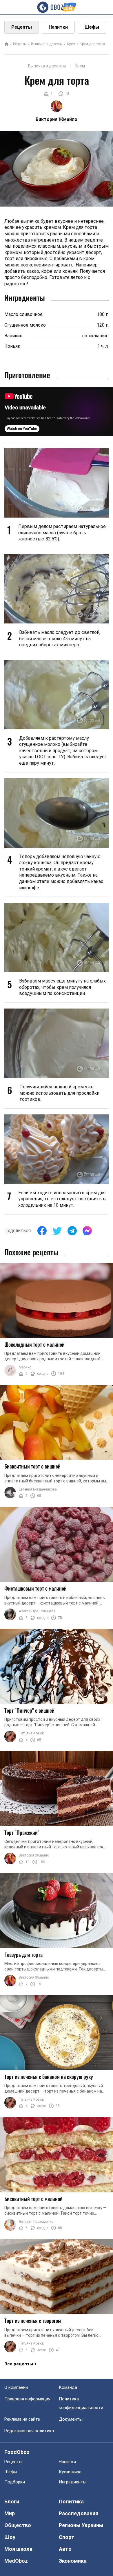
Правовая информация (27, 2399)
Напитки (58, 27)
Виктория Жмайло (34, 1855)
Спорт (67, 2537)
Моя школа (18, 2549)
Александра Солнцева (37, 1611)
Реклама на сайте (22, 2419)
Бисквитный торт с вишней (32, 1466)
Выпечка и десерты (47, 44)
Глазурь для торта (23, 1955)
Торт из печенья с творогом (33, 2321)
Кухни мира (70, 2472)
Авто (65, 2549)
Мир (10, 2513)
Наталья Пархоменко (36, 2222)
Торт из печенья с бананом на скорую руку (49, 2077)
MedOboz (16, 2561)
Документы (71, 2419)
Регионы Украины (81, 2525)
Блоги (12, 2502)
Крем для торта (92, 44)
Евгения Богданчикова (38, 1489)
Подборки (15, 2482)
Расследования (79, 2513)
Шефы (92, 27)
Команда (68, 2387)
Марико (25, 1367)
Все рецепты (19, 2364)
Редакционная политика (29, 2431)
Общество (18, 2525)
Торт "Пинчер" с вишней (29, 1710)
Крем (71, 44)
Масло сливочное (23, 314)
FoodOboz (17, 2452)
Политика (71, 2502)
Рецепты (22, 27)
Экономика (73, 2561)
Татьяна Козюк (31, 1733)
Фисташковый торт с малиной (35, 1588)
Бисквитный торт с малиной (33, 2199)
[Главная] (6, 44)
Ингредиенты (73, 2482)
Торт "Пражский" (22, 1832)
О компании (16, 2387)
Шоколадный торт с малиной (34, 1344)
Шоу (10, 2537)
